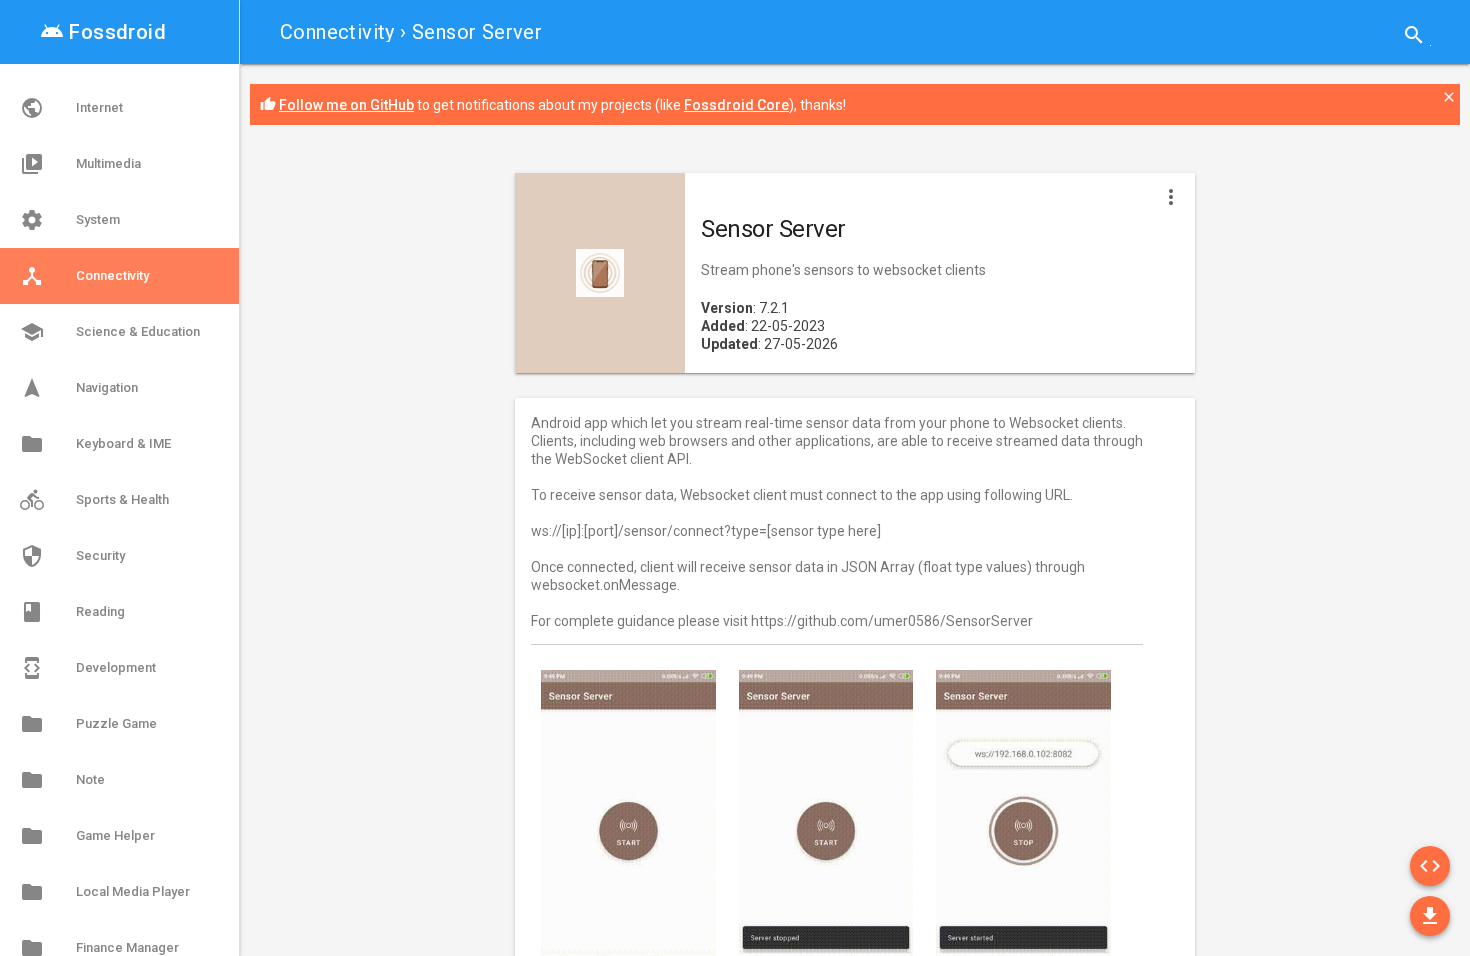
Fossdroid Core (736, 105)
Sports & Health (94, 500)
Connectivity (337, 32)
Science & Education (110, 332)
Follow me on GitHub (346, 105)
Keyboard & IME (95, 444)
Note (62, 780)
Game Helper (87, 836)
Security (72, 556)
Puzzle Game (88, 724)
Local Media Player (105, 892)
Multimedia (80, 164)
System (70, 220)
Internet (71, 108)
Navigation (79, 388)
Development (88, 668)
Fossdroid (103, 32)
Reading (72, 612)
